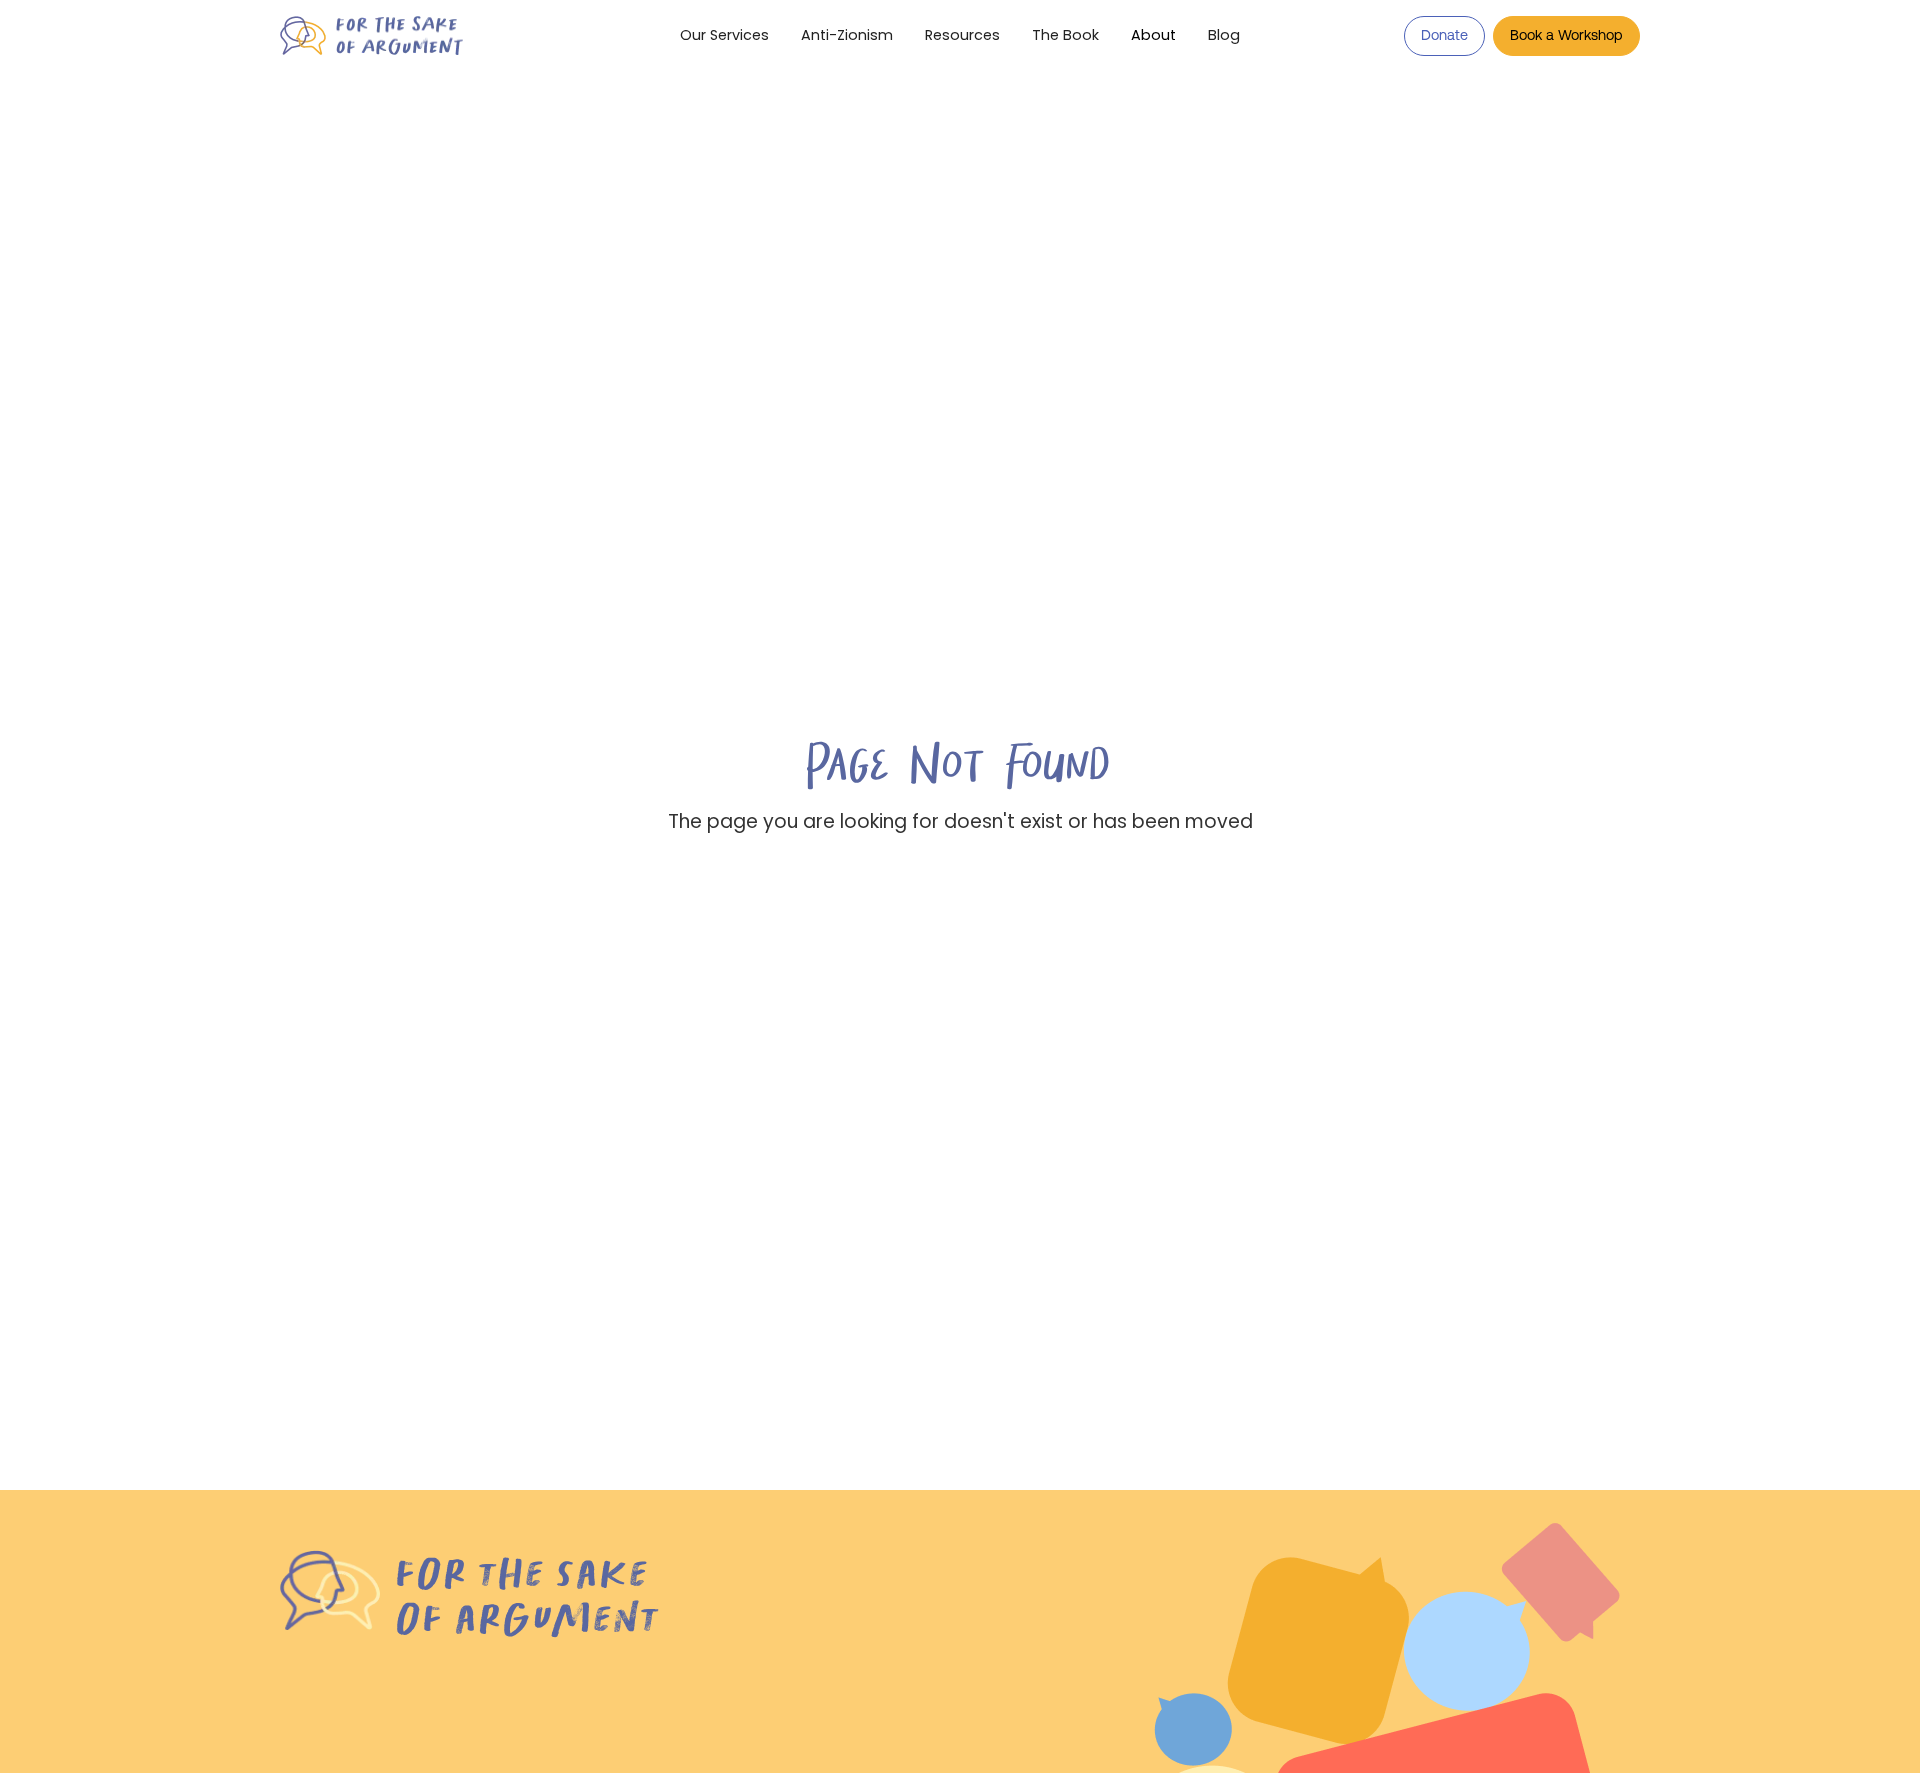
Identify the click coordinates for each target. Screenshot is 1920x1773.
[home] (416, 35)
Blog (1224, 35)
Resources (962, 35)
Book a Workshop (1566, 35)
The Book (1065, 35)
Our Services (724, 35)
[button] (1153, 36)
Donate (1444, 35)
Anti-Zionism (847, 35)
